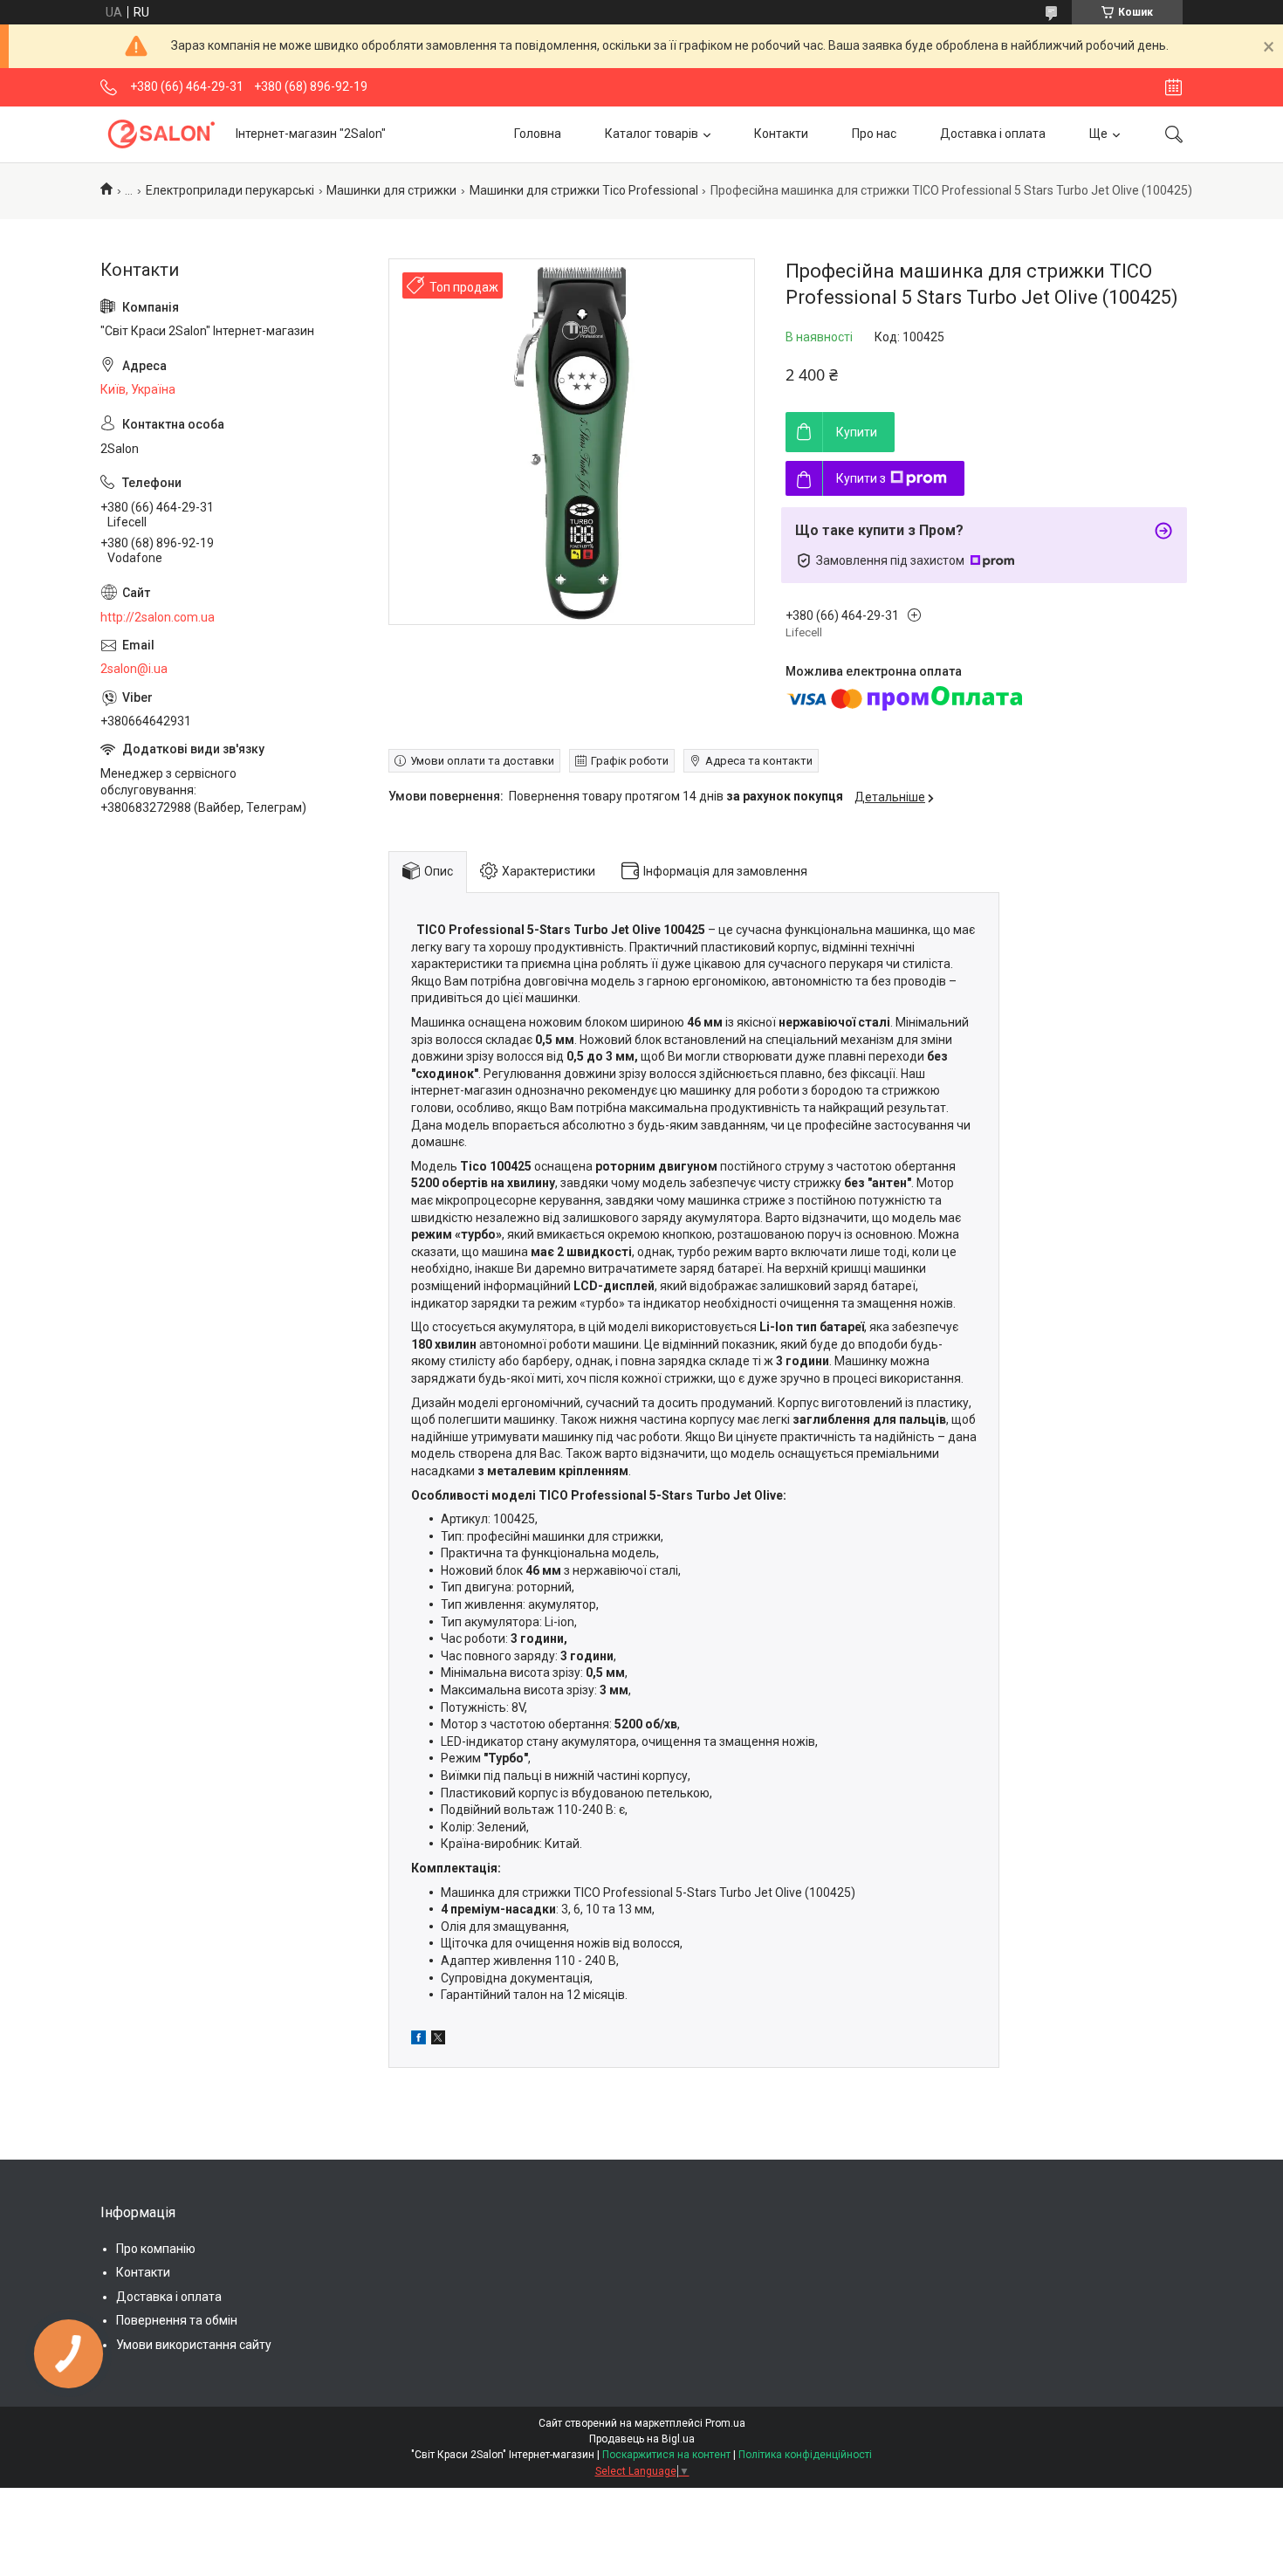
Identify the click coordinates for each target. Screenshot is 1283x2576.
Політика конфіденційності (805, 2455)
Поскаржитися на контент (666, 2455)
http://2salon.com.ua (158, 617)
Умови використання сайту (194, 2345)
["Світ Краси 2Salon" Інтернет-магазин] (161, 134)
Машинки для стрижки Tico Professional (584, 190)
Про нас (874, 134)
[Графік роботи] (1173, 87)
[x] (438, 2040)
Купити (857, 432)
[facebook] (419, 2040)
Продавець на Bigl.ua (642, 2439)
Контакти (781, 134)
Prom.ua (725, 2423)
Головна (538, 134)
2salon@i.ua (134, 669)
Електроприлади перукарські (230, 190)
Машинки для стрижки (391, 190)
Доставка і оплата (993, 134)
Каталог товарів (652, 134)
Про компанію (156, 2249)
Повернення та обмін (177, 2320)
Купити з (861, 478)
